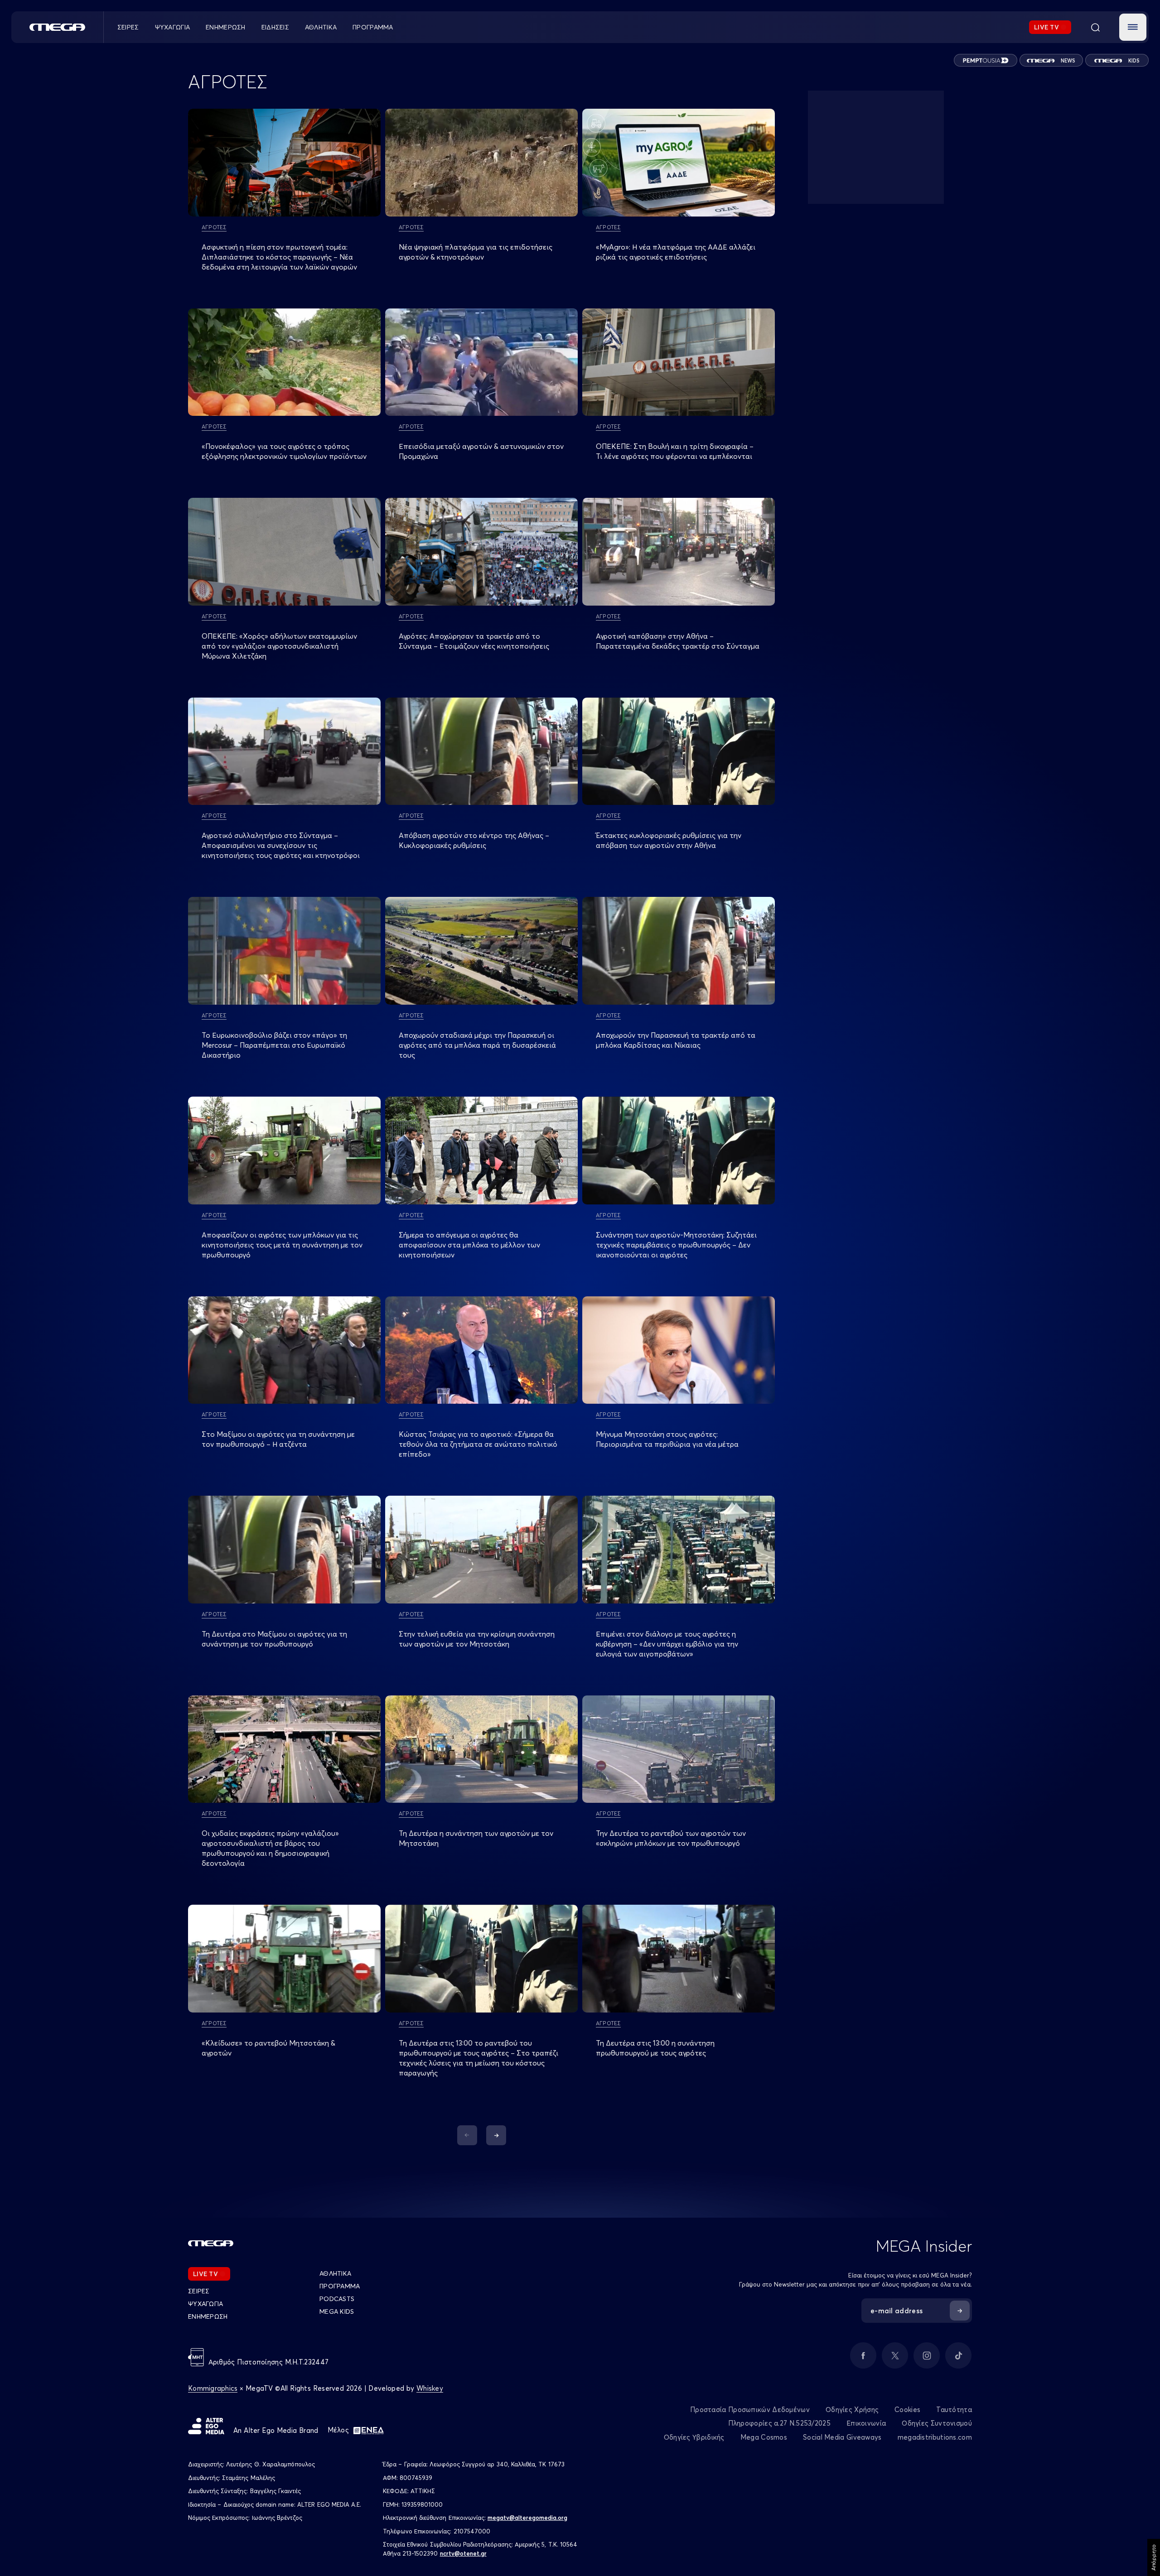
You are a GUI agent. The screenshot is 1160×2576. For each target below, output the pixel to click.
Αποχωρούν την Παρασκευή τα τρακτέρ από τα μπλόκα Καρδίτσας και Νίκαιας (676, 1040)
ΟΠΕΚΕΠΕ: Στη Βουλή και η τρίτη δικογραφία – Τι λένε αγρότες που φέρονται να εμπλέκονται (675, 451)
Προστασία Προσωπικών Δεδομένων (750, 2410)
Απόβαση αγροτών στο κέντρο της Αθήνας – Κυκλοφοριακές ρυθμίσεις (474, 840)
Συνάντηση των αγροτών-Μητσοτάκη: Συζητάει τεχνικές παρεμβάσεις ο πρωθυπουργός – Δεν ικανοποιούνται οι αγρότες (676, 1245)
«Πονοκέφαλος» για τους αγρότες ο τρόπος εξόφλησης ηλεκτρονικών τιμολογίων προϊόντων (284, 451)
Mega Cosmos (764, 2437)
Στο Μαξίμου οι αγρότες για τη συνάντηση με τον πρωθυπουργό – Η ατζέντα (278, 1439)
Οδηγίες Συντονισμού (937, 2423)
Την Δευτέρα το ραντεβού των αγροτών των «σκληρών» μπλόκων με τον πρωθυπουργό (671, 1838)
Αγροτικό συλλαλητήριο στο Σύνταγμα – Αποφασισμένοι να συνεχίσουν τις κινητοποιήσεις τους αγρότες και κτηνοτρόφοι (281, 845)
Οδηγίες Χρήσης (852, 2410)
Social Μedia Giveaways (842, 2437)
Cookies (907, 2410)
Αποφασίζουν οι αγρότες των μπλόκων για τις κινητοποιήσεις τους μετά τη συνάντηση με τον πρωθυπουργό (282, 1245)
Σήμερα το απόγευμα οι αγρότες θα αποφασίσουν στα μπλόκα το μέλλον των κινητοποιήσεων (469, 1245)
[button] (1133, 27)
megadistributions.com (935, 2437)
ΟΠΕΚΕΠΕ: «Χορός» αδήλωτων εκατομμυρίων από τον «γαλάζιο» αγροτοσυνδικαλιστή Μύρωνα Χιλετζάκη (279, 646)
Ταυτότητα (954, 2410)
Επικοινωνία (866, 2423)
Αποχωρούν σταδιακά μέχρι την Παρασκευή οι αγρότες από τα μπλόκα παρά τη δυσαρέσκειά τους (477, 1045)
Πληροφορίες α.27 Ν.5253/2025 (779, 2423)
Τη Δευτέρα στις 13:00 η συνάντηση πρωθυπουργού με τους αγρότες (655, 2048)
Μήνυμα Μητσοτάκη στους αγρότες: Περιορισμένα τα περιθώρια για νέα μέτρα (667, 1439)
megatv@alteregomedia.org (527, 2518)
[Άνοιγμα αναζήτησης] (1095, 27)
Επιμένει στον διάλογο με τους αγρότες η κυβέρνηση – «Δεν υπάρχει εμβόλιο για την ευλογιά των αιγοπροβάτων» (667, 1644)
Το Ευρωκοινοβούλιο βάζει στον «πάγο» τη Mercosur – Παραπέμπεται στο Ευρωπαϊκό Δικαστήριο (274, 1045)
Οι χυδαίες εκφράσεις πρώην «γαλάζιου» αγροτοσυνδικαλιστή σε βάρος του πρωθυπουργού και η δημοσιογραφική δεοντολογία (270, 1848)
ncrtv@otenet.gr (463, 2553)
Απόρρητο (1153, 2557)
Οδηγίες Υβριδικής (694, 2437)
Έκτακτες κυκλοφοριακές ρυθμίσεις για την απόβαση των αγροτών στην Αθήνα (669, 840)
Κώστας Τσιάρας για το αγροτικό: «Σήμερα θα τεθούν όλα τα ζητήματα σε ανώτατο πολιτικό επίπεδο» (478, 1444)
